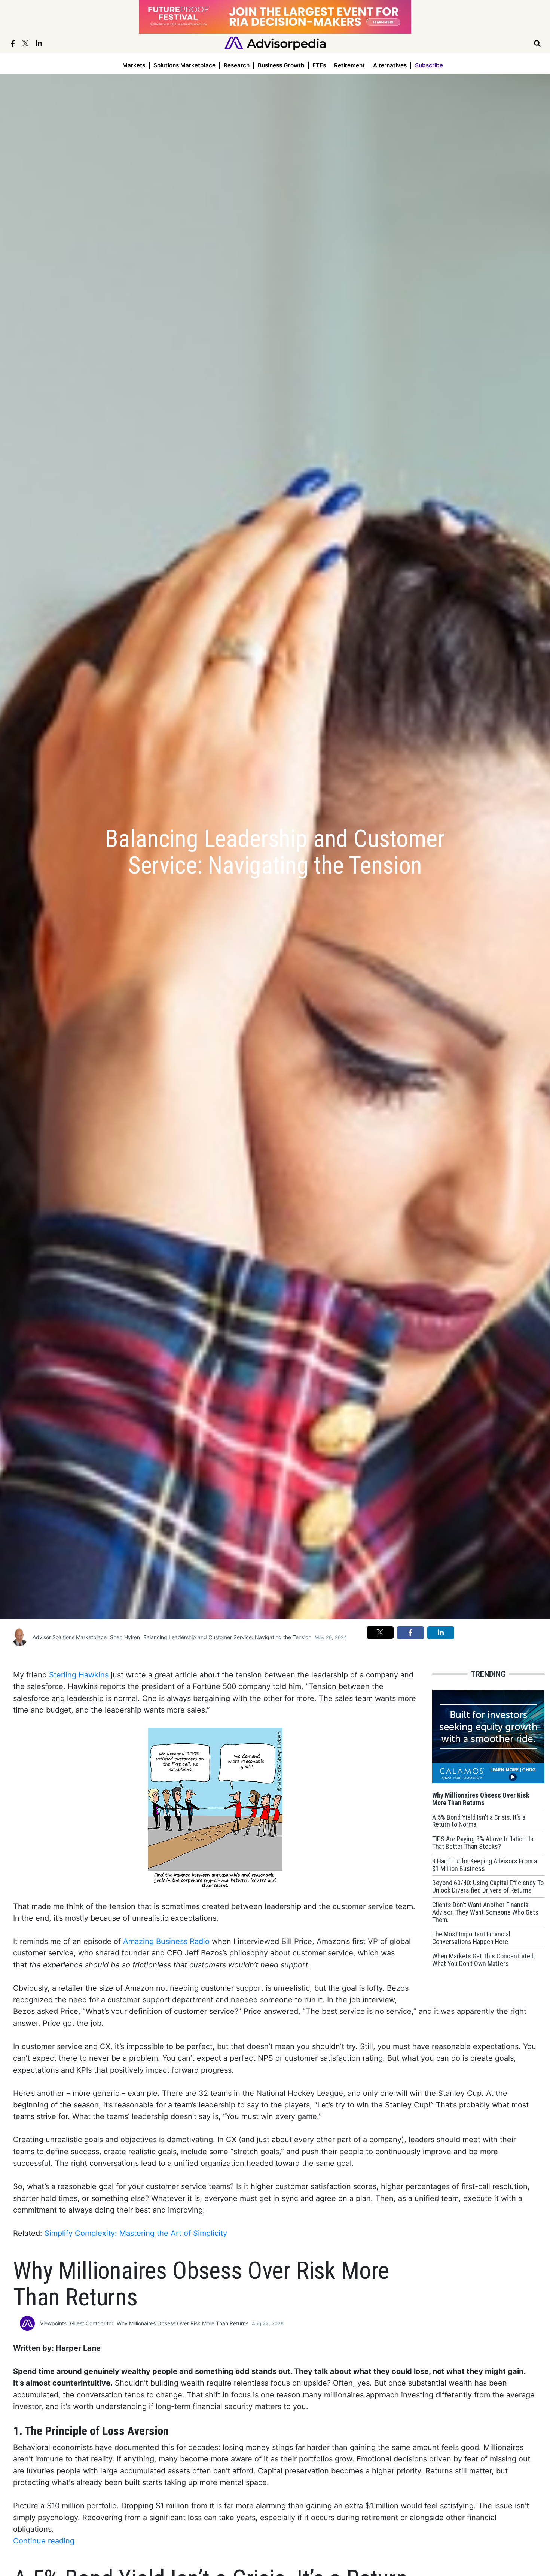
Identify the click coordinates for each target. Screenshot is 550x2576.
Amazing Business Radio (166, 1941)
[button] (380, 1633)
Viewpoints (53, 2323)
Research (237, 65)
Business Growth (281, 65)
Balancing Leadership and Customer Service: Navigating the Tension (227, 1637)
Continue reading (44, 2541)
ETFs (319, 65)
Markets (134, 65)
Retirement (349, 65)
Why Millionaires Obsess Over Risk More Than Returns (183, 2323)
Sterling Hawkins (79, 1675)
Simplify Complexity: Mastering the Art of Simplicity (136, 2233)
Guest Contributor (92, 2323)
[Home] (275, 43)
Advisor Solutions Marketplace (70, 1637)
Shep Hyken (125, 1637)
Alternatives (390, 65)
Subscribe (429, 65)
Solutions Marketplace (184, 65)
